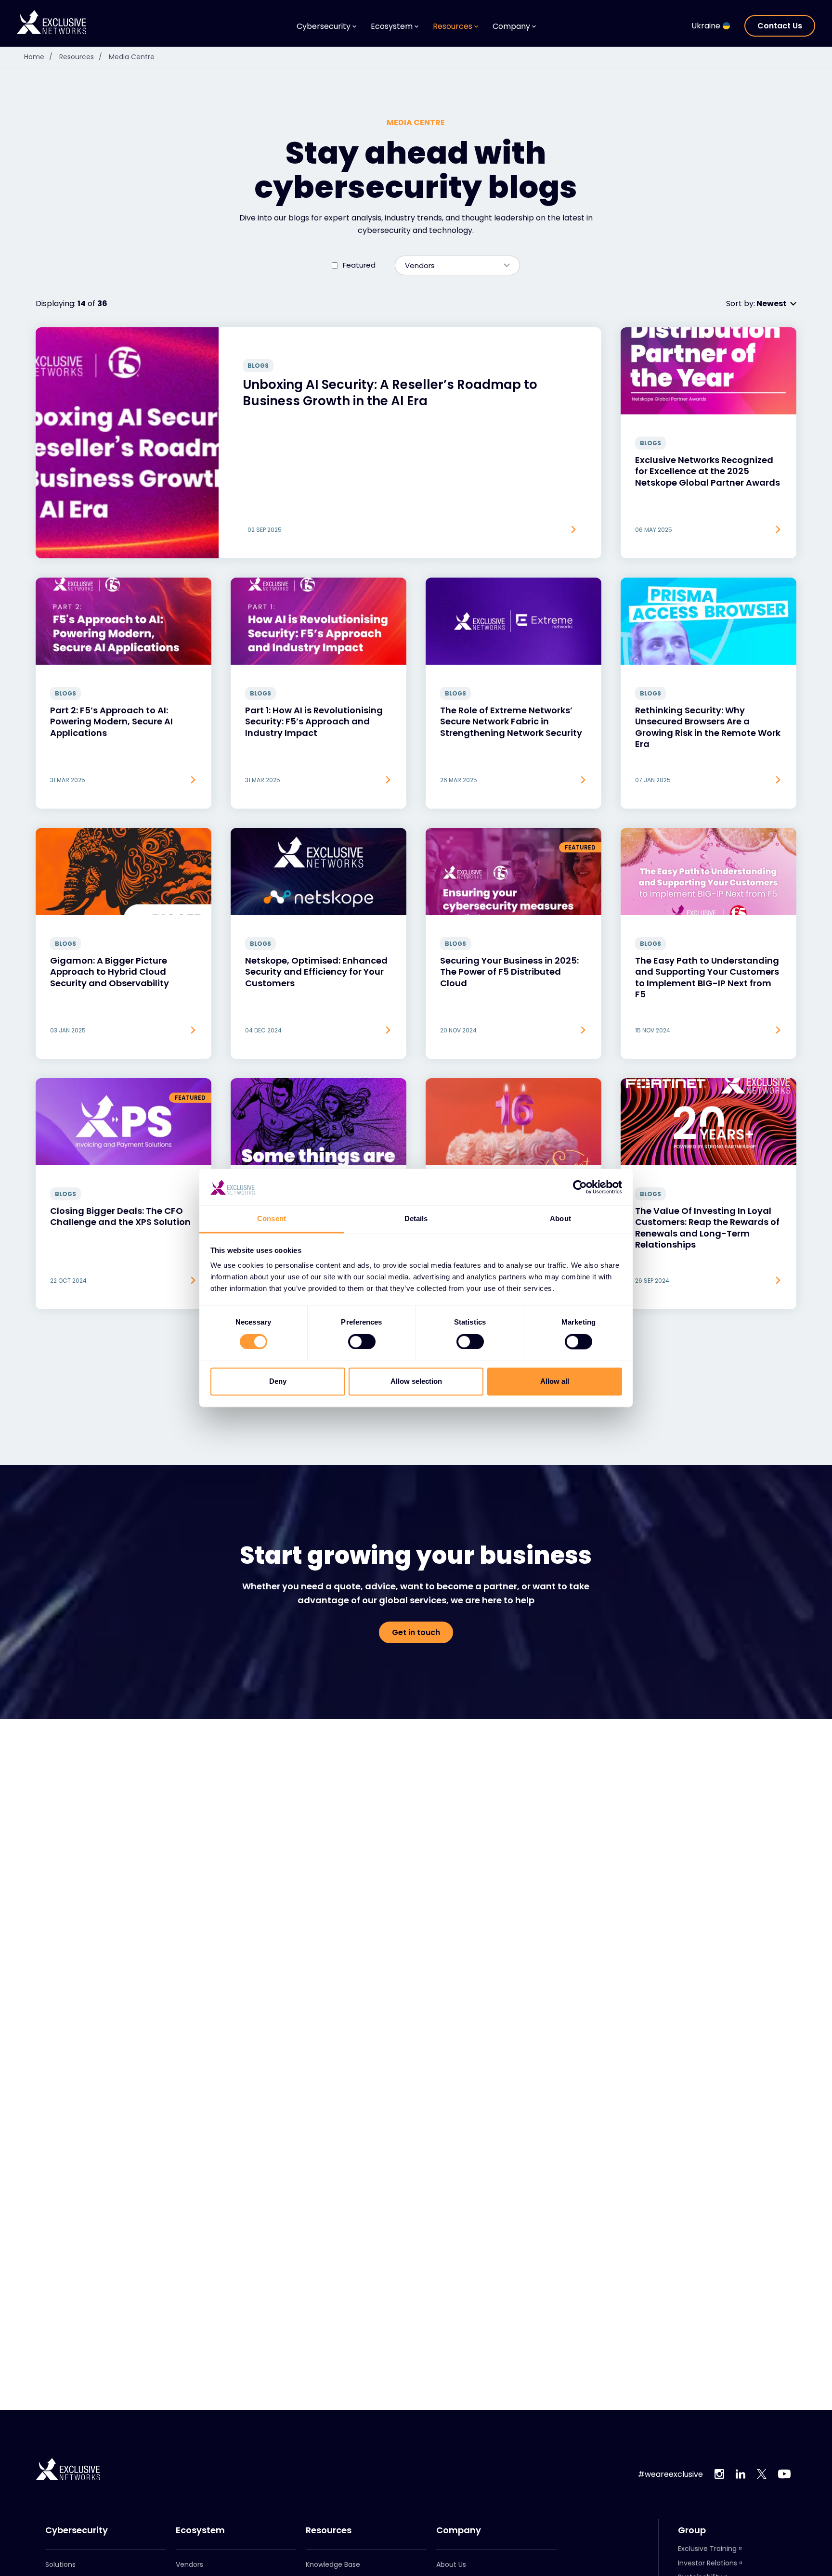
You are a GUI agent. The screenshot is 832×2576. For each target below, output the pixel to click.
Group (692, 2530)
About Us (451, 2564)
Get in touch (416, 1632)
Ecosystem (200, 2530)
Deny (278, 1382)
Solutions (60, 2564)
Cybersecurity (77, 2530)
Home (38, 57)
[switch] (362, 1342)
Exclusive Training (707, 2549)
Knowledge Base (333, 2564)
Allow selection (416, 1382)
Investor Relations (708, 2563)
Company (459, 2530)
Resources (81, 57)
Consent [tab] (272, 1219)
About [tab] (560, 1219)
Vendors (189, 2564)
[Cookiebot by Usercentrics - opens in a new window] (580, 1187)
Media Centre (132, 57)
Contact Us (780, 26)
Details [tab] (416, 1219)
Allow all (555, 1382)
